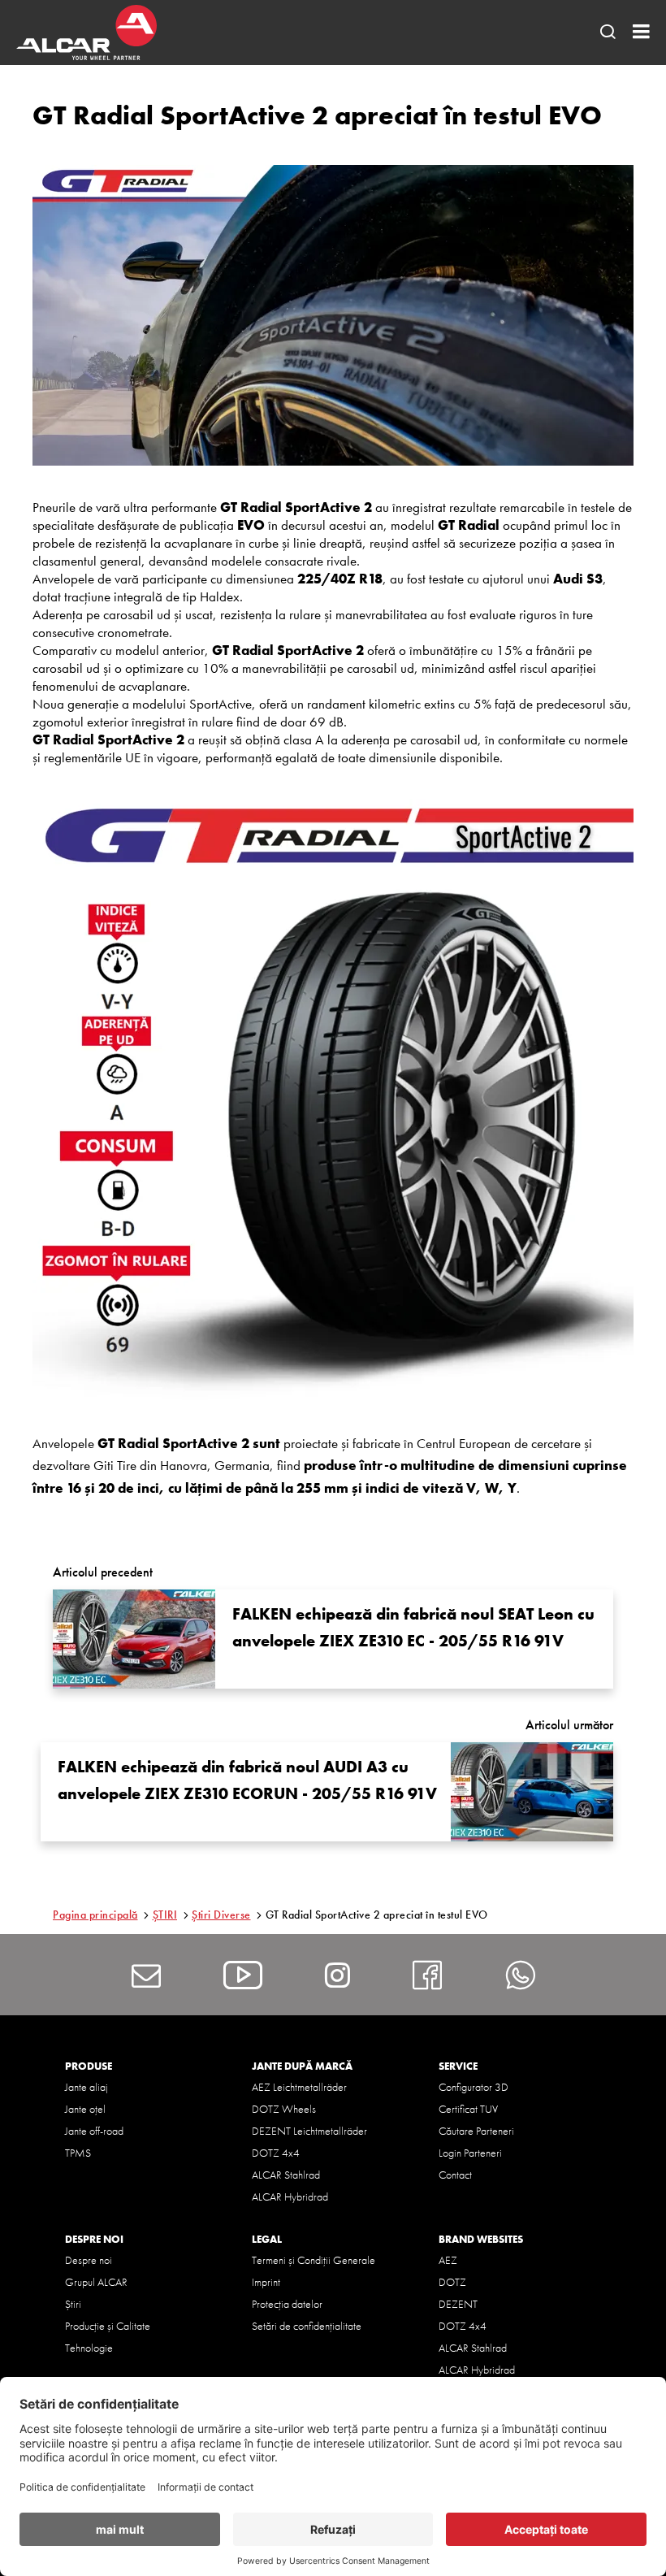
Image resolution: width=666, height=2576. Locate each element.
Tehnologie (89, 2348)
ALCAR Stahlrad (286, 2175)
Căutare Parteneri (476, 2131)
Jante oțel (85, 2109)
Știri (73, 2304)
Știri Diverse (221, 1915)
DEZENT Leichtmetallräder (309, 2131)
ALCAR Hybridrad (290, 2197)
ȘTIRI (165, 1915)
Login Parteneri (470, 2153)
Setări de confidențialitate (307, 2326)
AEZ (448, 2260)
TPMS (78, 2153)
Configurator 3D (474, 2087)
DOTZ (452, 2282)
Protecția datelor (287, 2304)
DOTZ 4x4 (276, 2153)
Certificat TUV (468, 2109)
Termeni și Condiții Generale (314, 2260)
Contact (455, 2175)
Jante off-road (94, 2131)
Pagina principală (95, 1915)
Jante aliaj (86, 2087)
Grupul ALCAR (96, 2282)
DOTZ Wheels (284, 2109)
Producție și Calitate (108, 2326)
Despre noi (89, 2260)
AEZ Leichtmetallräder (299, 2087)
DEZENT (458, 2304)
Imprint (266, 2282)
